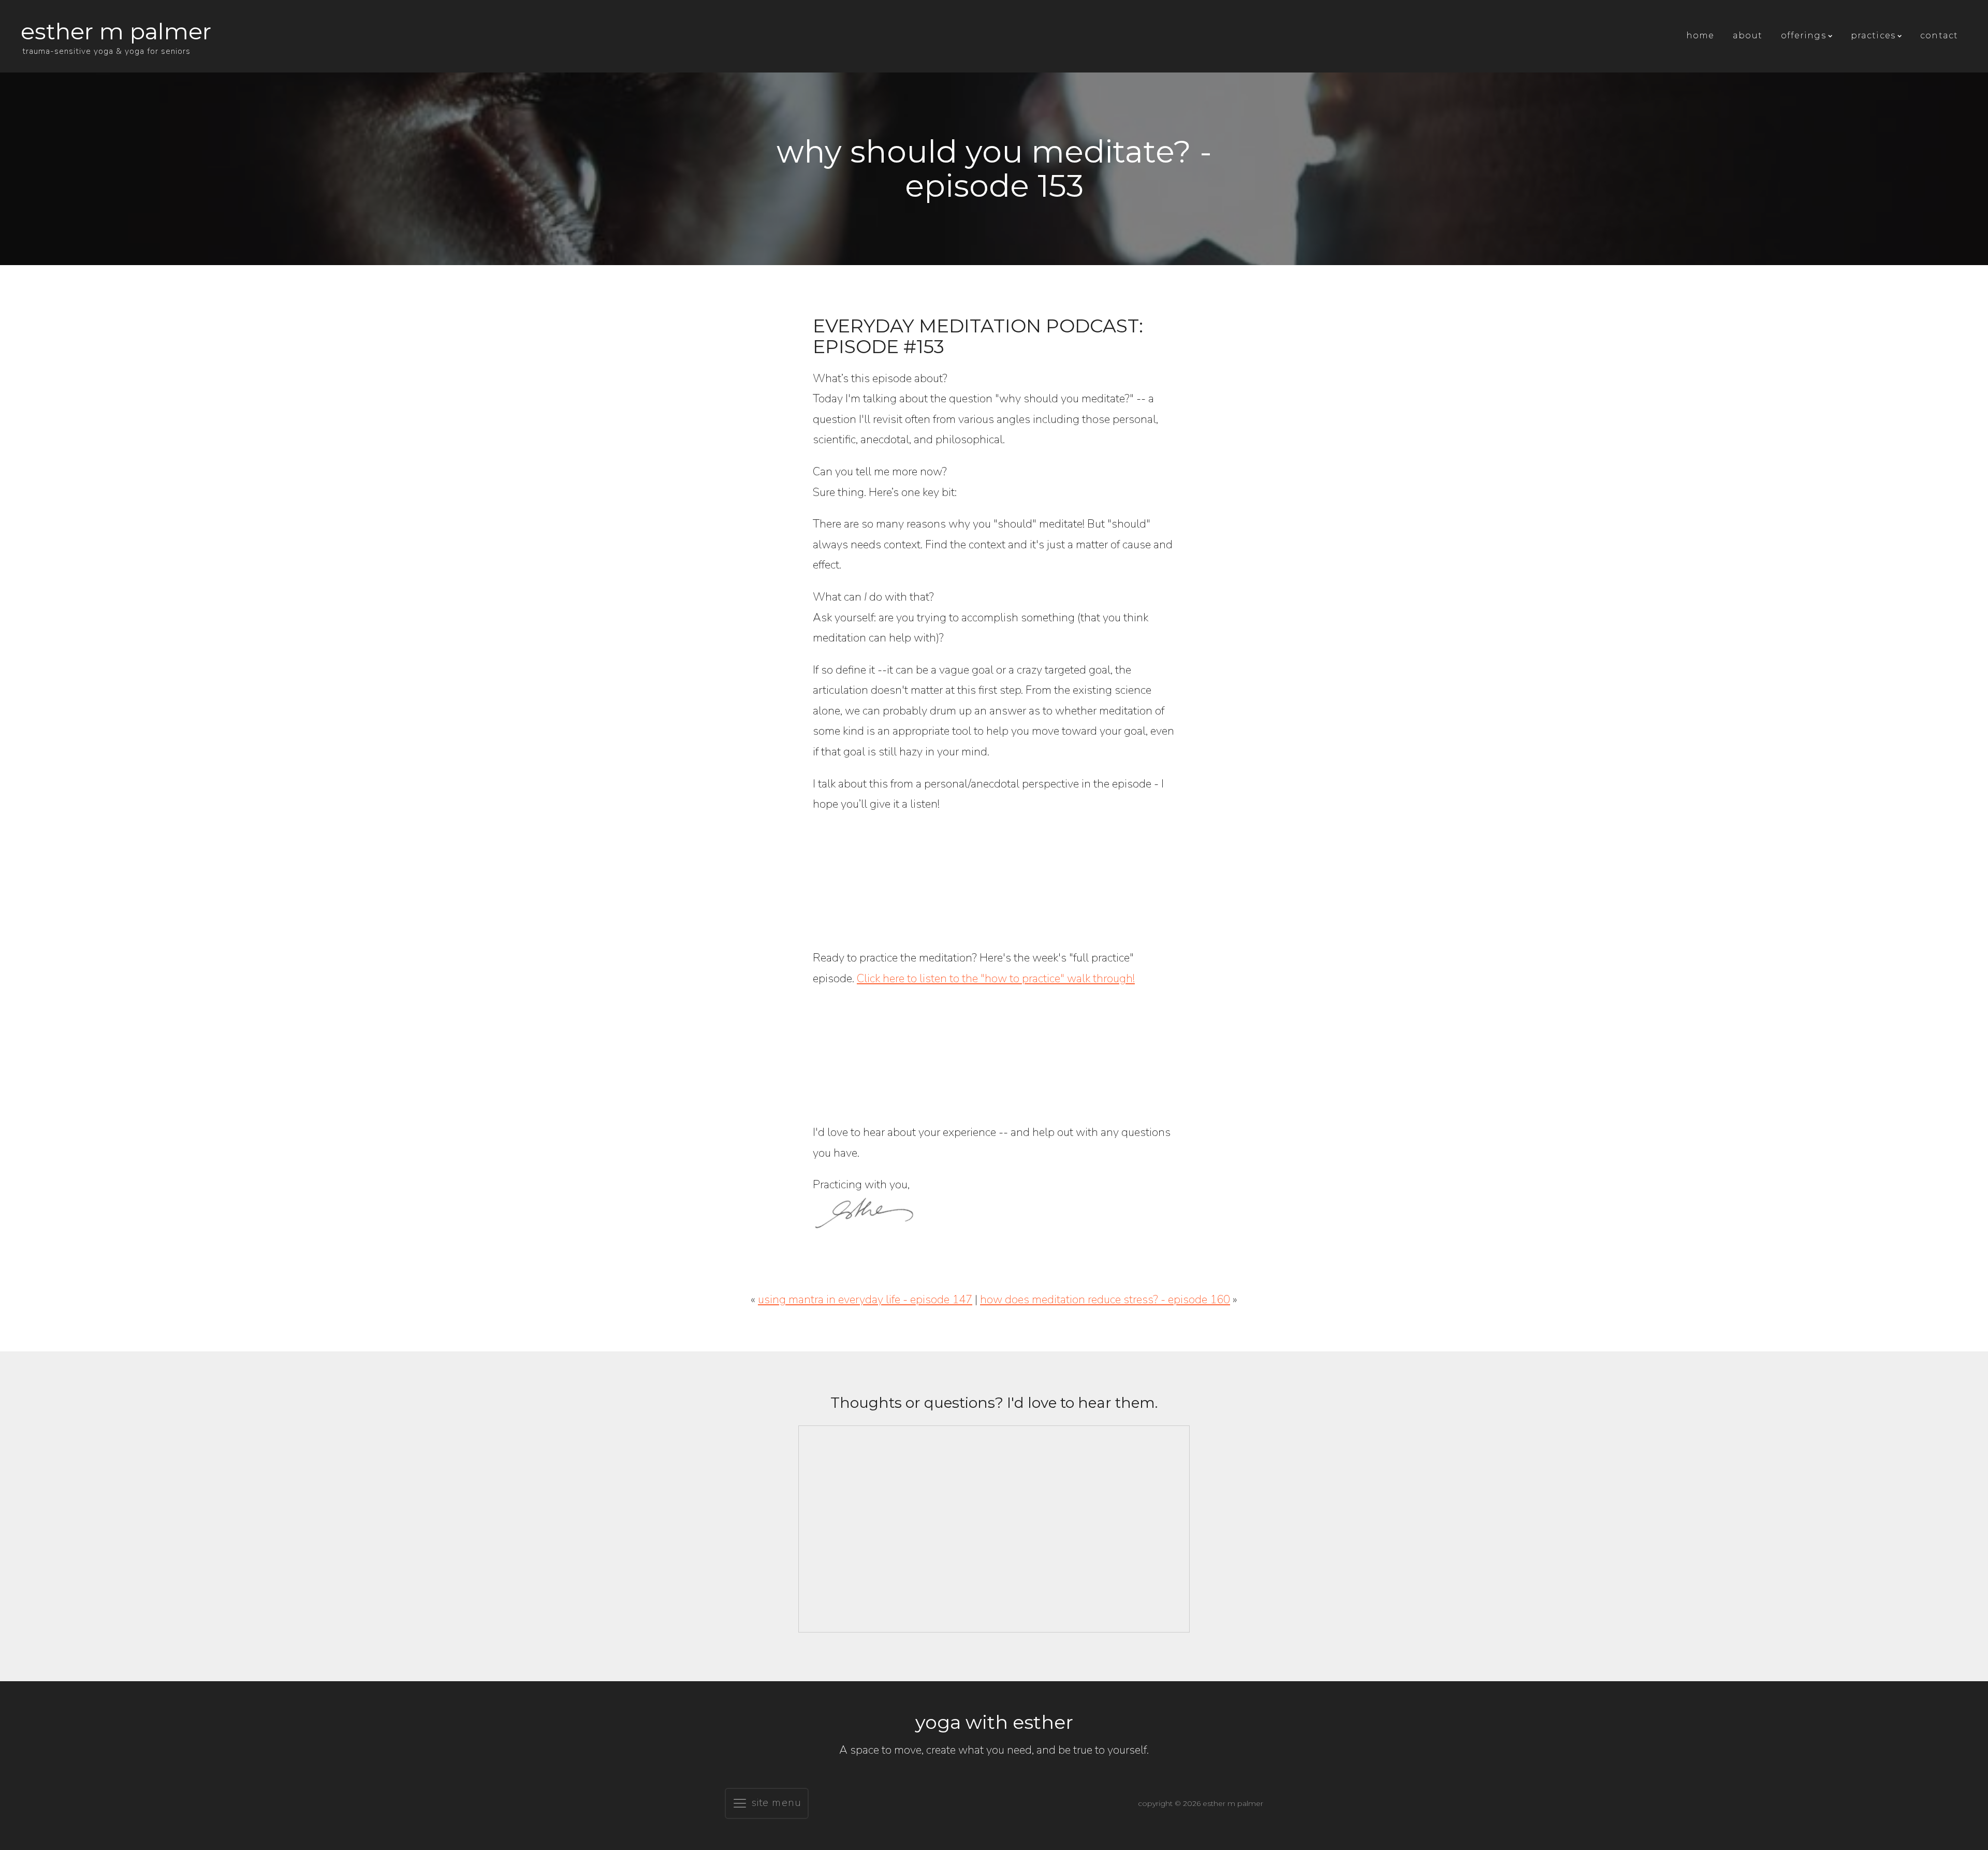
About (1748, 35)
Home (1700, 35)
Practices (1873, 35)
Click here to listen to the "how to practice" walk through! (996, 979)
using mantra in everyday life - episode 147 (865, 1300)
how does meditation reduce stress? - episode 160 (1105, 1300)
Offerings (1803, 35)
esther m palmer (116, 31)
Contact (1939, 35)
